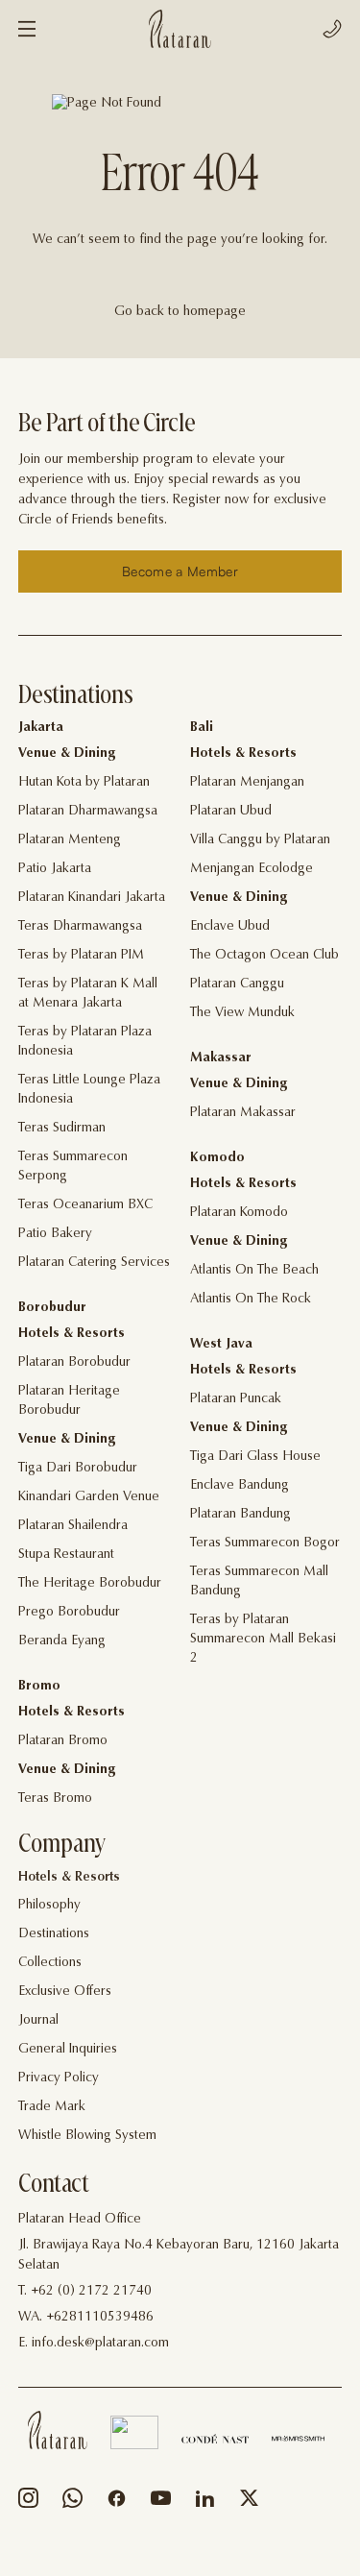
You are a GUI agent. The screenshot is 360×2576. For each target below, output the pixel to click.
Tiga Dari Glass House (255, 1457)
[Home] (58, 2430)
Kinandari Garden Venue (89, 1497)
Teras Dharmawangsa (80, 927)
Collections (50, 1963)
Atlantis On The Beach (254, 1271)
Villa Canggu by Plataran (260, 840)
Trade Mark (52, 2107)
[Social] (28, 2503)
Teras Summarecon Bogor (265, 1543)
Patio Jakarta (55, 869)
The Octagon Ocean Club (264, 956)
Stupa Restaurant (66, 1555)
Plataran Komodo (239, 1213)
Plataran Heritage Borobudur (69, 1401)
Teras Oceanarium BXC (85, 1205)
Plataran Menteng (70, 840)
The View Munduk (242, 1013)
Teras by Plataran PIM (81, 956)
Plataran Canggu (237, 984)
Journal (38, 2021)
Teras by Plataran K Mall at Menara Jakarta (88, 994)
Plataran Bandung (240, 1515)
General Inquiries (68, 2050)
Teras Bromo (55, 1799)
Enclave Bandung (240, 1486)
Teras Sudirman (62, 1129)
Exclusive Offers (65, 1992)
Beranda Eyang (62, 1641)
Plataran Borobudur (74, 1363)
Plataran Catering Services (94, 1263)
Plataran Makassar (243, 1113)
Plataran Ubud (231, 812)
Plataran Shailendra (73, 1526)
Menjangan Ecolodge (252, 869)
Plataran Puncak (236, 1399)
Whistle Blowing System (87, 2136)
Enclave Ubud (230, 927)
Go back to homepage (180, 312)
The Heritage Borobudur (90, 1584)
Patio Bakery (55, 1234)
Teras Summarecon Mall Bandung (259, 1582)
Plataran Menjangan (247, 783)
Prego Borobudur (69, 1613)
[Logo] (180, 29)
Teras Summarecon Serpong (73, 1167)
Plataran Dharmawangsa (88, 812)
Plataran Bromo (63, 1741)
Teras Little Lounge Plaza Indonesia (89, 1090)
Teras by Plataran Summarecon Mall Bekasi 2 (263, 1640)
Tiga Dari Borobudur (78, 1469)
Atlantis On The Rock (251, 1300)
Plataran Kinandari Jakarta (92, 898)
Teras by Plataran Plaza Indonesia (85, 1042)
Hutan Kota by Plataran (84, 783)
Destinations (54, 1934)
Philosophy (49, 1906)
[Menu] (27, 29)
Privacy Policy (59, 2078)
